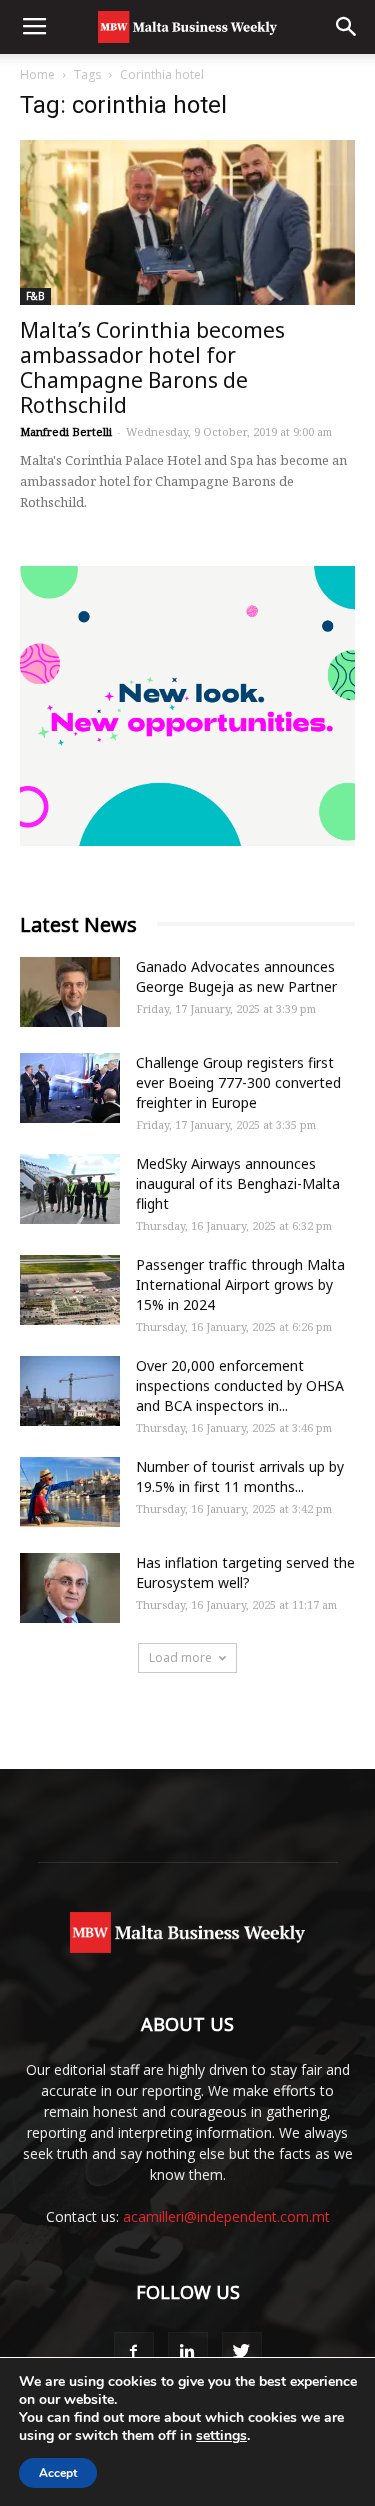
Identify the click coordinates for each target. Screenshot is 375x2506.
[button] (347, 27)
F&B (35, 296)
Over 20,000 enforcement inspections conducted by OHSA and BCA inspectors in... (240, 1385)
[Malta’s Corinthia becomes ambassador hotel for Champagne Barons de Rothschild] (187, 222)
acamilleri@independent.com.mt (226, 2216)
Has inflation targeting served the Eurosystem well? (245, 1572)
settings (221, 2436)
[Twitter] (242, 2352)
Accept (58, 2473)
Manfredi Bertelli (66, 431)
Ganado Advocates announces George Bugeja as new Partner (236, 976)
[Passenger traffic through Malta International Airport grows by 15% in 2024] (70, 1290)
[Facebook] (134, 2352)
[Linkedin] (188, 2352)
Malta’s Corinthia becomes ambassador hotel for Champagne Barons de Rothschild (152, 367)
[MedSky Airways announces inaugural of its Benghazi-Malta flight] (70, 1189)
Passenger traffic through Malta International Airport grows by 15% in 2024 (240, 1284)
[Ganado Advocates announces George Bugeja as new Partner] (70, 992)
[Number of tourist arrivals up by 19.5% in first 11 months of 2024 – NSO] (70, 1492)
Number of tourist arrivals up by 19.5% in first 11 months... (240, 1476)
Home (37, 74)
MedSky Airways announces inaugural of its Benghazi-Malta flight (238, 1183)
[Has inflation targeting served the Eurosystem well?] (70, 1588)
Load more (180, 1657)
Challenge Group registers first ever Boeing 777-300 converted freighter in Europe (238, 1082)
